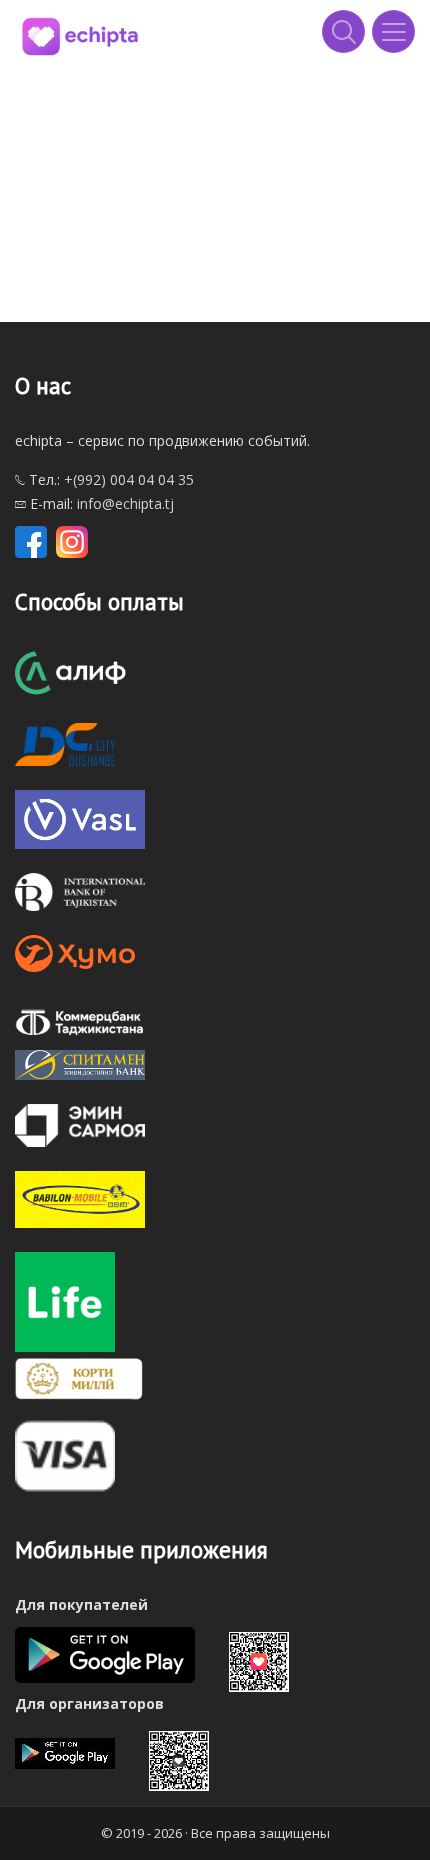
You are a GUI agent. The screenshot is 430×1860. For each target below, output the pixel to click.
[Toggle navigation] (393, 31)
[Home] (80, 34)
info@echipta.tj (125, 503)
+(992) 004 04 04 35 (129, 479)
